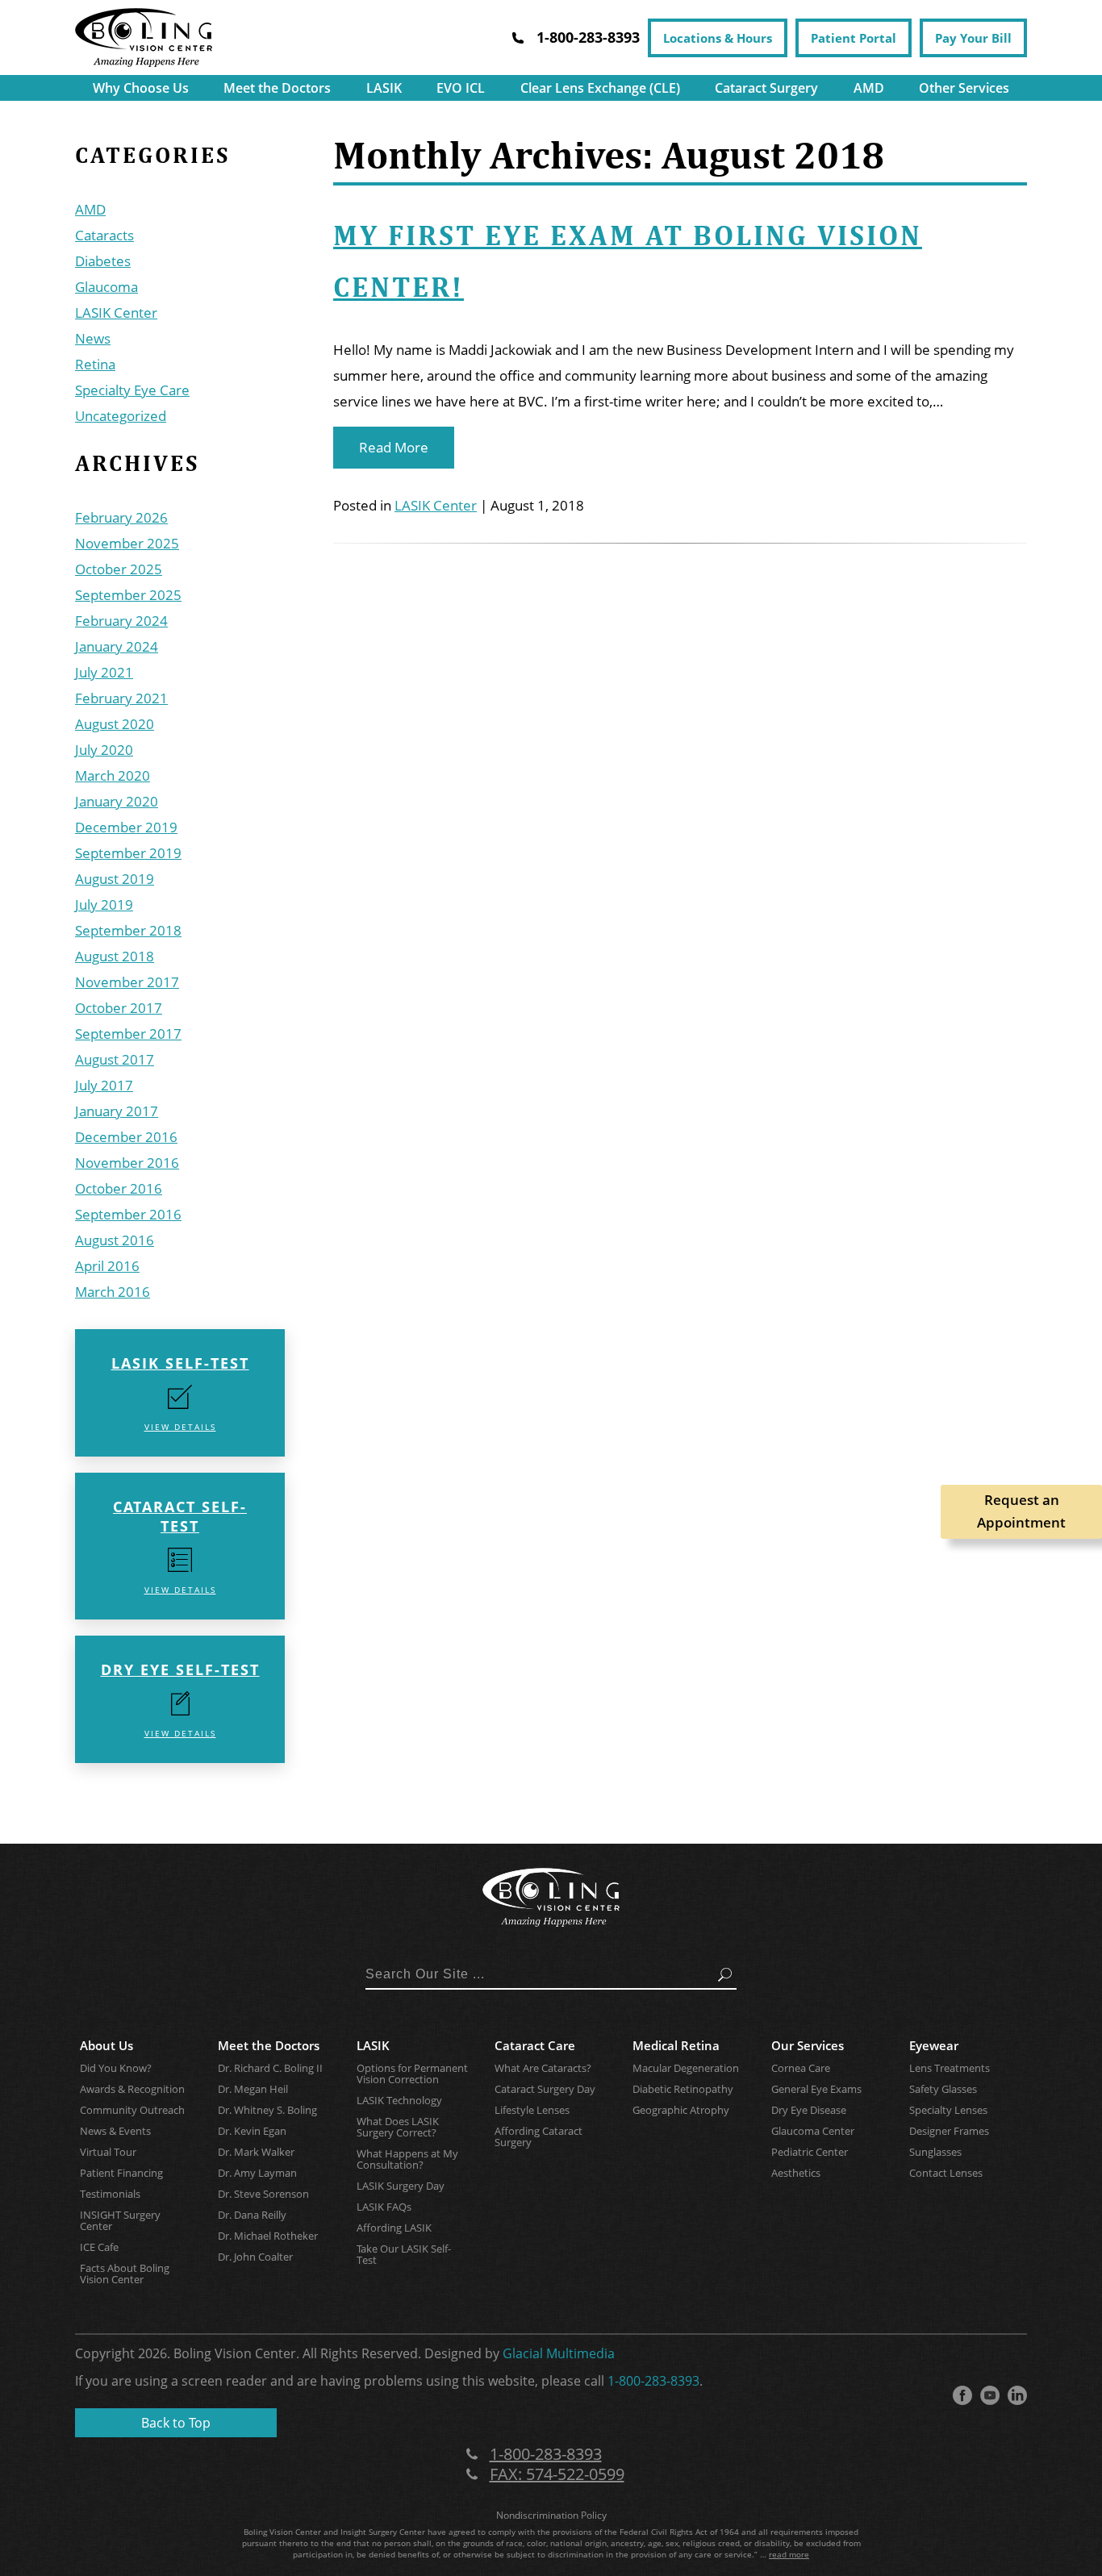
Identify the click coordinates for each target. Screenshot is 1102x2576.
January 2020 (117, 801)
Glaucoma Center (813, 2131)
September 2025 (128, 595)
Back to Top (176, 2423)
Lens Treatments (950, 2068)
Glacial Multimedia (559, 2353)
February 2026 (121, 517)
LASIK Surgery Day (401, 2186)
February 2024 (121, 621)
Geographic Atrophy (681, 2110)
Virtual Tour (108, 2152)
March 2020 (113, 775)
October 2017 (119, 1008)
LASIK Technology (399, 2100)
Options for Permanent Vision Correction (412, 2074)
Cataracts (104, 235)
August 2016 (115, 1240)
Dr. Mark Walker (256, 2152)
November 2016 (127, 1163)
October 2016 (119, 1188)
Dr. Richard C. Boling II (270, 2068)
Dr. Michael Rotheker (268, 2236)
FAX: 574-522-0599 (557, 2474)
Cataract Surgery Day (545, 2089)
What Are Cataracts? (543, 2068)
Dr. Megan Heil (253, 2089)
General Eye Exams (816, 2089)
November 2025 (127, 543)
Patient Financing (121, 2173)
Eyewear (934, 2045)
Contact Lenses (946, 2173)
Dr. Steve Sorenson (263, 2194)
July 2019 (104, 905)
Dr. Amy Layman (257, 2173)
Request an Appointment (1021, 1511)
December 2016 (126, 1137)
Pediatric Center (810, 2152)
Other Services (964, 88)
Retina (95, 364)
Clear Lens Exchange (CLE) (600, 88)
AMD (869, 88)
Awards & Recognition (132, 2089)
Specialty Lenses (948, 2110)
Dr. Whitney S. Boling (267, 2110)
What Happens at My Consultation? (407, 2159)
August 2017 (115, 1059)
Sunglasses (935, 2152)
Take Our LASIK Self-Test (404, 2254)
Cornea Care (801, 2068)
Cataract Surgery (766, 88)
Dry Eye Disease (809, 2110)
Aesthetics (796, 2173)
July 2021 (104, 672)
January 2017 (117, 1111)
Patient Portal (854, 38)
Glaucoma (106, 287)
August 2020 (115, 724)
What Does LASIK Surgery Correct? (398, 2127)
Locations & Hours (718, 38)
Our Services (808, 2045)
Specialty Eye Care (132, 390)
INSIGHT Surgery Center (120, 2220)
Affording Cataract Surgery (538, 2136)
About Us (106, 2045)
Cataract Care (535, 2045)
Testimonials (110, 2194)
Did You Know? (116, 2068)
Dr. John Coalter (255, 2257)
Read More (394, 447)
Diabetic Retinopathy (683, 2089)
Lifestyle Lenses (532, 2110)
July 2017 (104, 1085)
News (93, 338)
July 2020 (104, 750)
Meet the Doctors (277, 88)
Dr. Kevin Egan (252, 2131)
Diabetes (103, 261)
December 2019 (126, 827)
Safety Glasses (943, 2089)
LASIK (384, 88)
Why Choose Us (141, 88)
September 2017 (128, 1034)
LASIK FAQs (384, 2207)
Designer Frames (949, 2131)
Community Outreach (132, 2110)
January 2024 (117, 646)
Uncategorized (121, 416)
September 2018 (128, 930)
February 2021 (121, 698)
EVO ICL (461, 88)
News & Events (115, 2131)
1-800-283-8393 (653, 2381)
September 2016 (128, 1214)
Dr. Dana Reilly (252, 2215)
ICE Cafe (99, 2247)
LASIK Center (116, 313)
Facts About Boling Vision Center (125, 2274)
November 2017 (127, 982)
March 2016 (113, 1292)
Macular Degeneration (686, 2068)
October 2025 (119, 569)
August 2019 (115, 879)
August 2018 (115, 956)
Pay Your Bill (973, 38)
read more (789, 2554)
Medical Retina (676, 2045)
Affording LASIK (394, 2228)
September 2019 (128, 853)
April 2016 (107, 1266)
